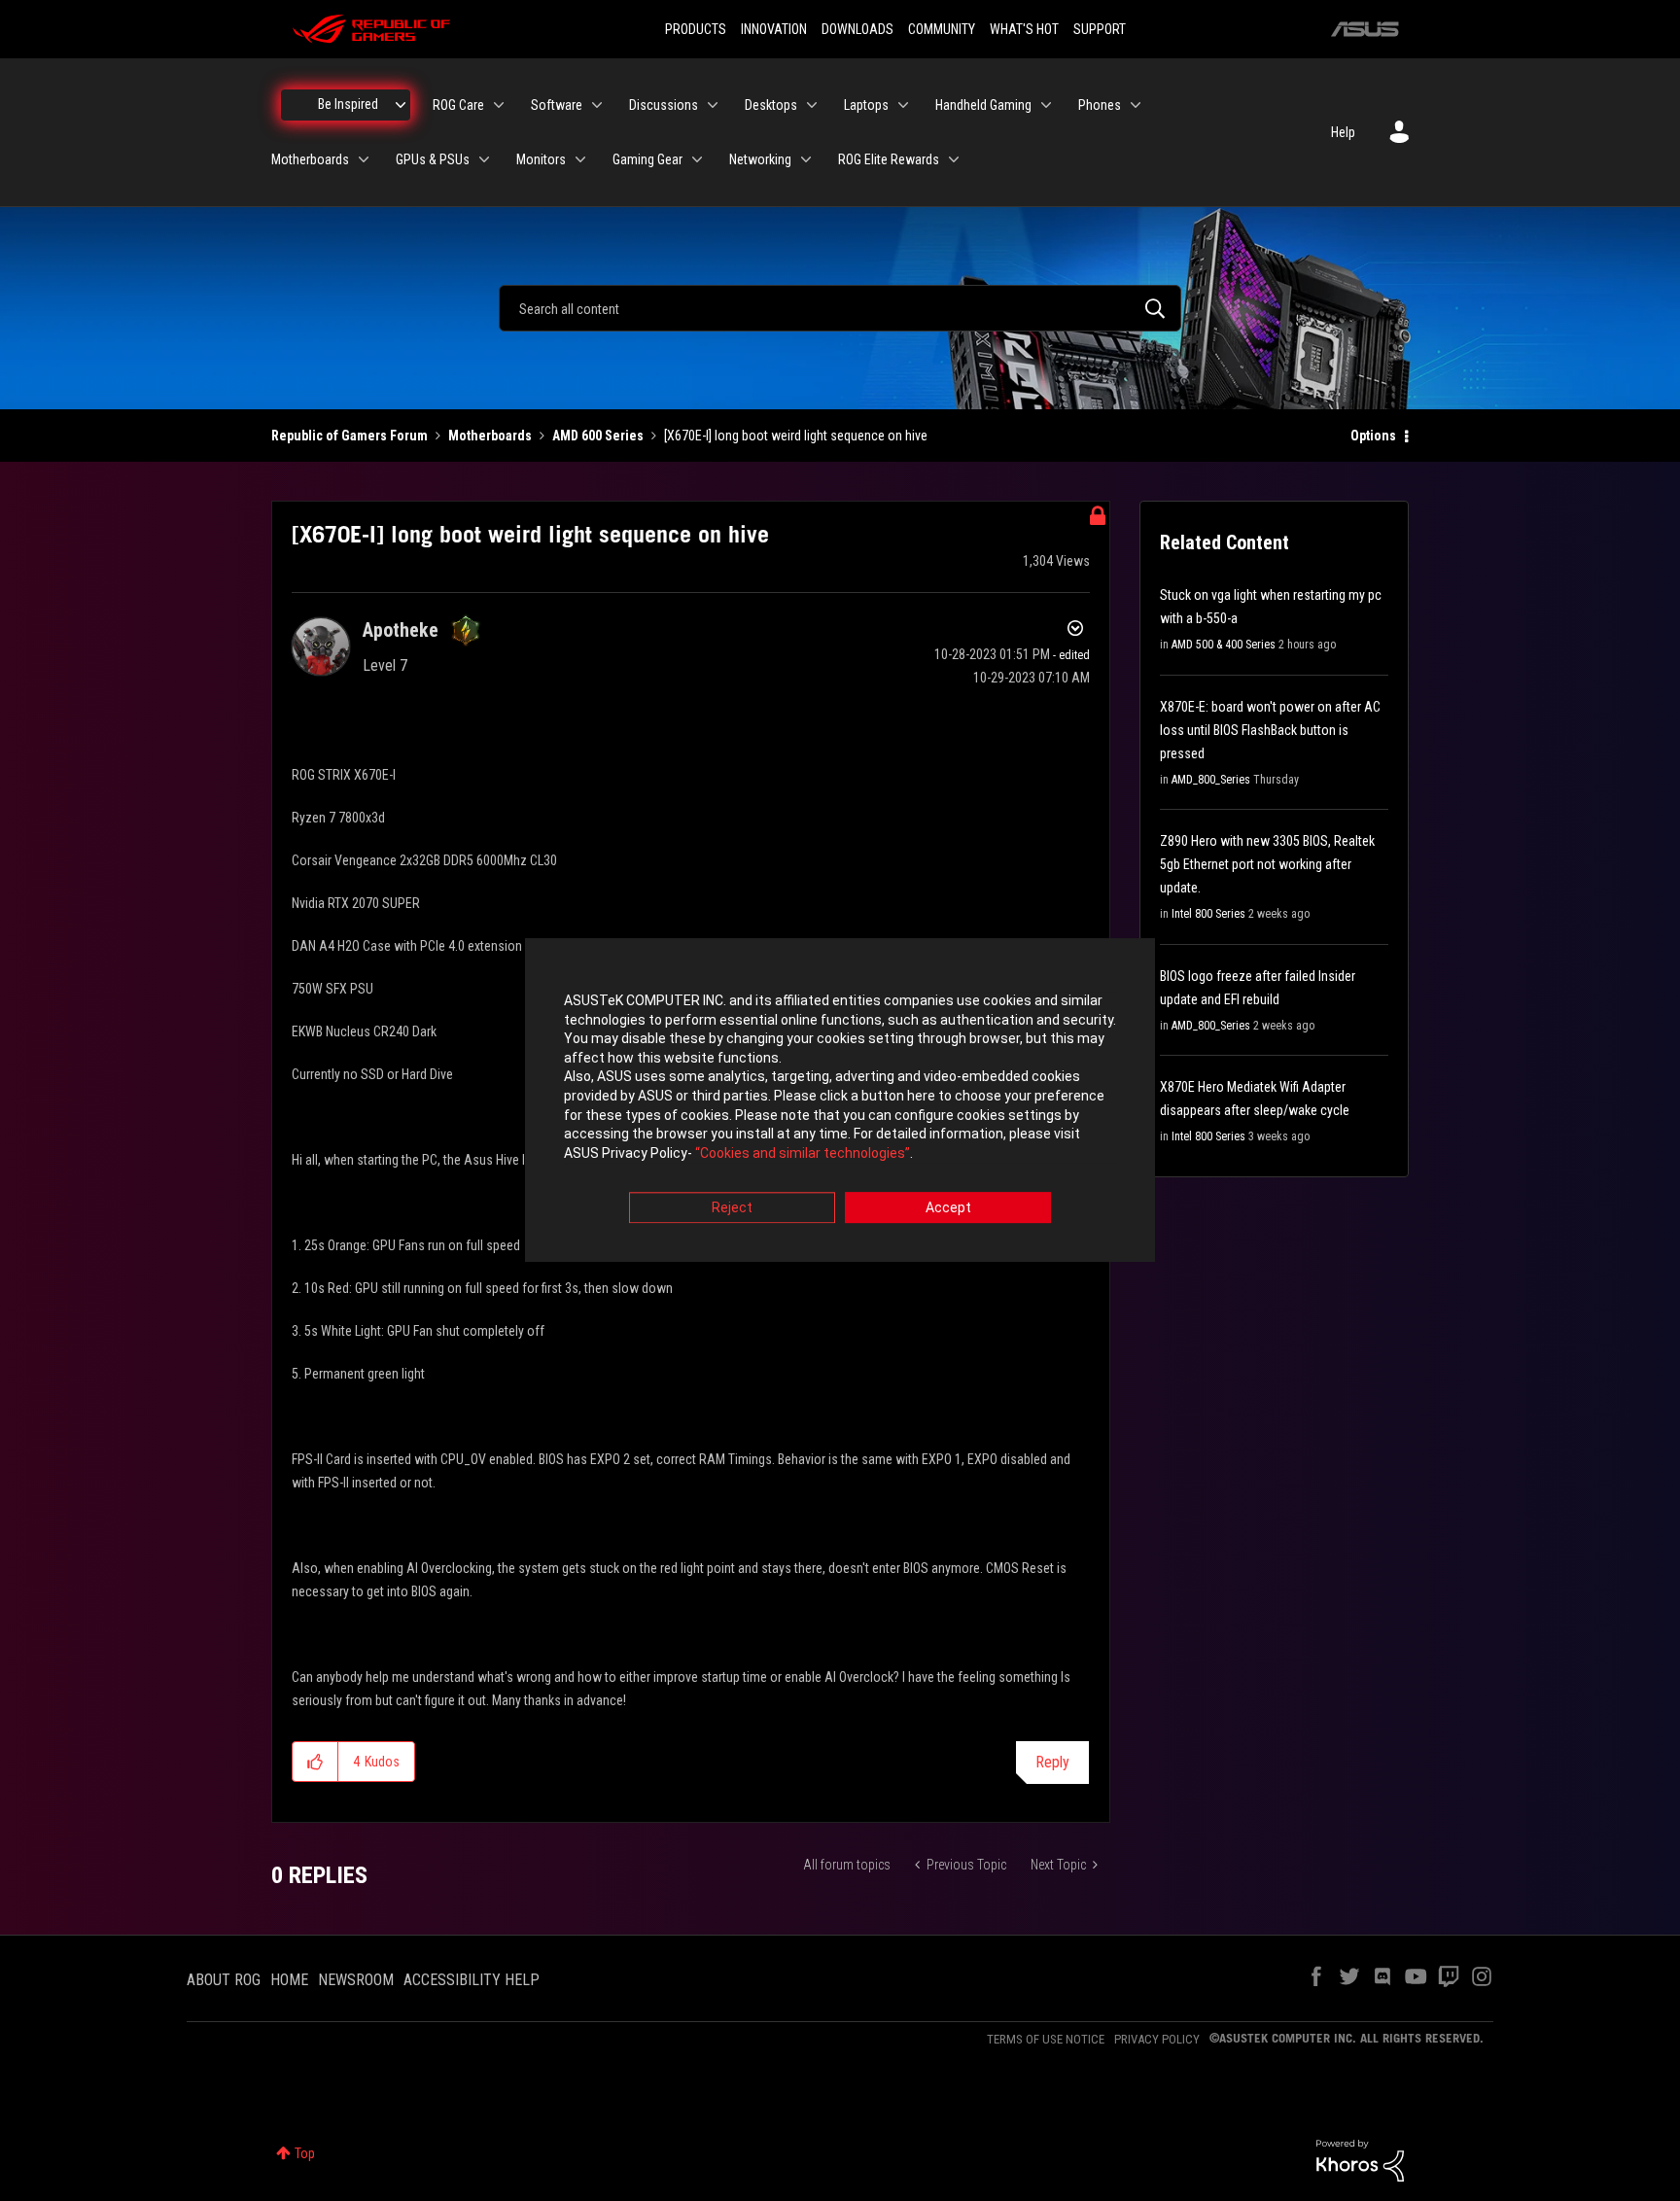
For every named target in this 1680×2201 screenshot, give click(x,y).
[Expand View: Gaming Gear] (697, 159)
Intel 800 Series (1208, 914)
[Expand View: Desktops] (812, 105)
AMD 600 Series (598, 436)
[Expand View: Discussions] (713, 105)
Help (1343, 132)
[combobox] (840, 308)
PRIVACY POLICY (1157, 2039)
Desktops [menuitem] (771, 105)
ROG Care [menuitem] (458, 105)
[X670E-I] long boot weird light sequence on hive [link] (796, 436)
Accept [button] (948, 1208)
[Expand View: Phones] (1136, 105)
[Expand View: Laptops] (903, 105)
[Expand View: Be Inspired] (401, 105)
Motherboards (490, 436)
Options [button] (1373, 436)
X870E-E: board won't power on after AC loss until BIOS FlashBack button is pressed (1270, 730)
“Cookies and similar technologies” (803, 1153)
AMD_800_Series (1211, 780)
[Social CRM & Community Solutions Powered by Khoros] (1360, 2159)
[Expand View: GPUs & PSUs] (484, 159)
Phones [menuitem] (1100, 105)
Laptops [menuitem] (866, 105)
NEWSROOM (356, 1980)
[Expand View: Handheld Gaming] (1046, 105)
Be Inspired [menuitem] (348, 104)
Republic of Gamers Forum (350, 436)
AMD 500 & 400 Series (1224, 645)
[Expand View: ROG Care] (499, 105)
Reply (1052, 1762)
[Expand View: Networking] (806, 159)
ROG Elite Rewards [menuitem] (889, 159)
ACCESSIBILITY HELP (472, 1980)
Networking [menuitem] (760, 159)
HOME (289, 1980)
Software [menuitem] (557, 105)
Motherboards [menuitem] (310, 159)
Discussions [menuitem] (664, 105)
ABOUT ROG (224, 1980)
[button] (315, 1762)
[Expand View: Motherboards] (364, 159)
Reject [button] (732, 1208)
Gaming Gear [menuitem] (647, 159)
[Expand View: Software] (597, 105)
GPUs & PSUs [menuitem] (433, 159)
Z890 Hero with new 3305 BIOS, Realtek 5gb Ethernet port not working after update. (1267, 864)
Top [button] (305, 2153)
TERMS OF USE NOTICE (1046, 2039)
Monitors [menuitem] (541, 159)
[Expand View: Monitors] (580, 159)
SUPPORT (1100, 29)
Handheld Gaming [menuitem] (983, 105)
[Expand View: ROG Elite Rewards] (954, 159)
